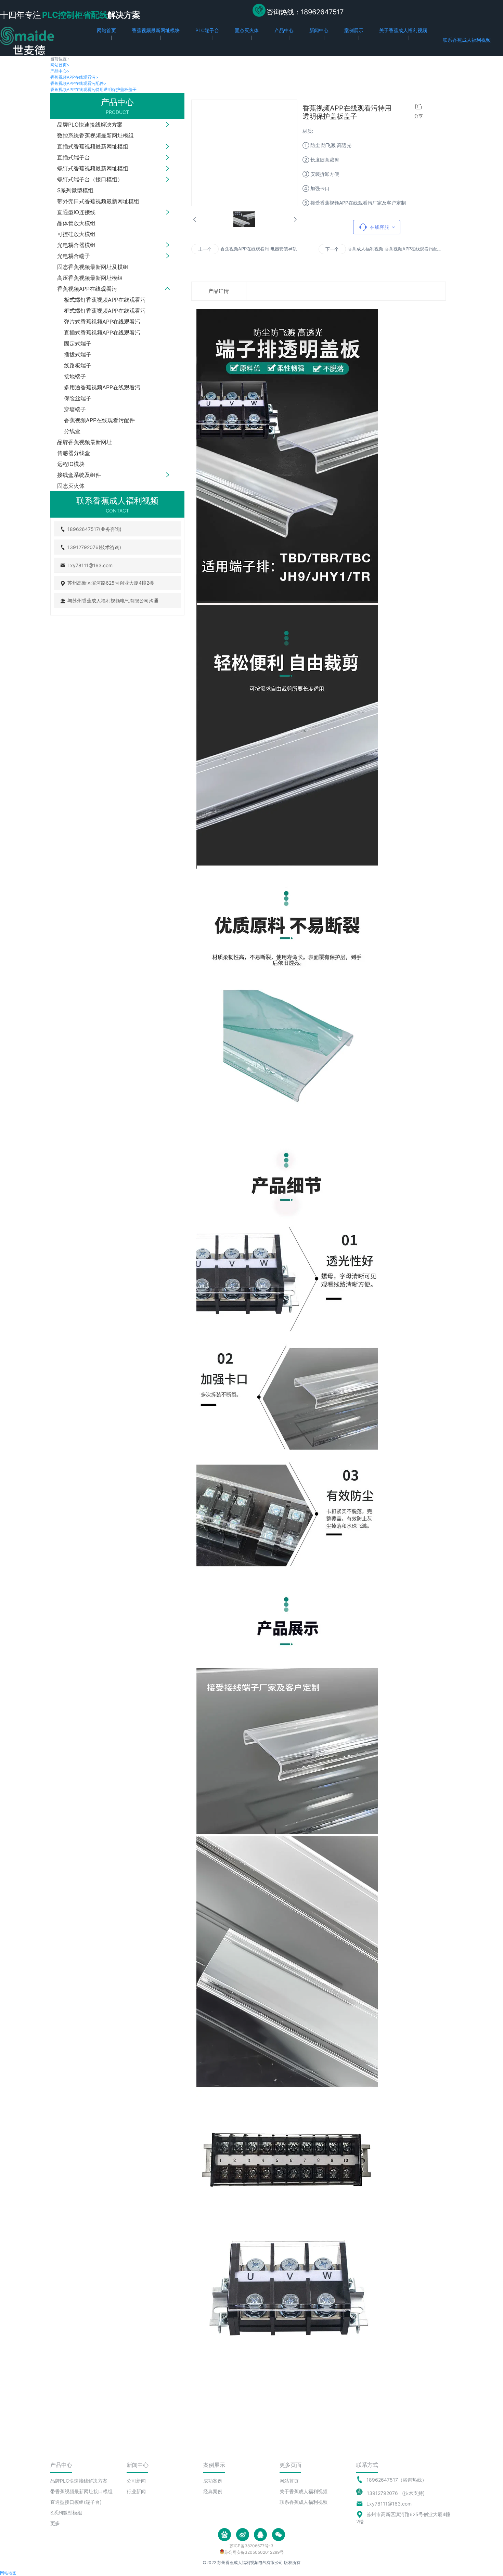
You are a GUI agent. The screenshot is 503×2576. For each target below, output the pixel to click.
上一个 (205, 249)
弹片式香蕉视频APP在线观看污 (102, 322)
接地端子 (75, 376)
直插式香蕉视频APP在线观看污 (102, 333)
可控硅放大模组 (76, 234)
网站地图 (8, 2573)
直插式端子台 (74, 157)
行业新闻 (136, 2491)
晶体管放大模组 (76, 223)
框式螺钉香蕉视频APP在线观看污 (105, 311)
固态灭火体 (71, 486)
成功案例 (213, 2481)
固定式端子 (78, 343)
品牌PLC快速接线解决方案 (90, 125)
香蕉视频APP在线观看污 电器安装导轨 (259, 249)
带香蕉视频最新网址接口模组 (81, 2491)
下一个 (332, 249)
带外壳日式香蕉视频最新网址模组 (98, 201)
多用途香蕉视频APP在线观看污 (102, 387)
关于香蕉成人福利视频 (304, 2491)
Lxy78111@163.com (389, 2504)
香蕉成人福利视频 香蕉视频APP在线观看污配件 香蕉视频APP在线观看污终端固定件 (395, 249)
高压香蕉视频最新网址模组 (90, 278)
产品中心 (60, 71)
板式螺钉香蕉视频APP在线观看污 (105, 300)
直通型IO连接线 (76, 212)
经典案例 (213, 2491)
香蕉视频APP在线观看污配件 (78, 83)
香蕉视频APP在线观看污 (74, 77)
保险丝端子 (78, 398)
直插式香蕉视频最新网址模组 (93, 146)
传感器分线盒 (74, 453)
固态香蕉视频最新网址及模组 (93, 267)
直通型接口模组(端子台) (76, 2502)
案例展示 (214, 2465)
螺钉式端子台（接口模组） (90, 179)
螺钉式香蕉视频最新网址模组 (93, 168)
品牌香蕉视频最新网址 (85, 442)
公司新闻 (136, 2481)
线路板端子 (78, 365)
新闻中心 (138, 2465)
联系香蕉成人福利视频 (304, 2502)
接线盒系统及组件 (79, 475)
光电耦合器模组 (76, 245)
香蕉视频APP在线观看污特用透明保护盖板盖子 (93, 89)
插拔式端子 (78, 354)
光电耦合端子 (74, 256)
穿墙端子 (75, 409)
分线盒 (72, 431)
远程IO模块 (71, 464)
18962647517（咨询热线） (397, 2480)
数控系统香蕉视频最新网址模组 (95, 135)
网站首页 (60, 65)
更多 (55, 2523)
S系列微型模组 (75, 190)
